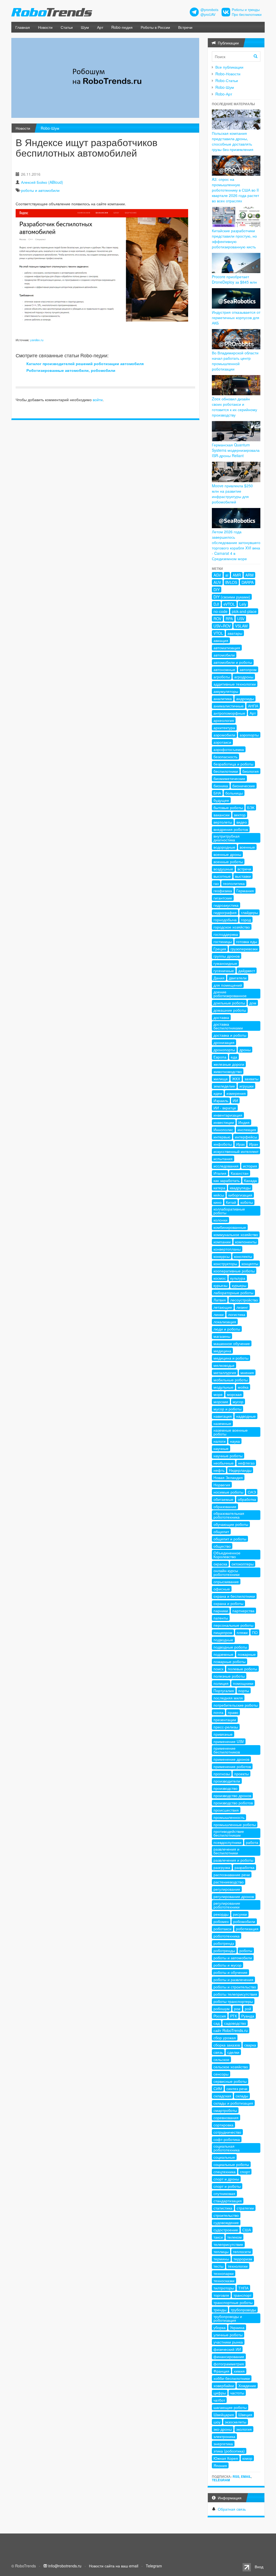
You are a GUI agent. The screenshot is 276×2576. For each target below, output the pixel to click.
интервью (222, 1137)
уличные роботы (228, 2335)
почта (218, 1712)
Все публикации (229, 67)
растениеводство (229, 1882)
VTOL (218, 633)
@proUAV (208, 15)
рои (237, 2009)
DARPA (248, 582)
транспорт (242, 2295)
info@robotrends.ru (65, 2566)
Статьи (67, 27)
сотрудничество (227, 2132)
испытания (223, 1159)
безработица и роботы (233, 764)
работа (252, 1842)
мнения (247, 1372)
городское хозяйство (232, 927)
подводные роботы (230, 1647)
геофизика (223, 891)
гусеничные (224, 971)
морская (234, 1394)
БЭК (251, 807)
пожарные (247, 1654)
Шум (85, 27)
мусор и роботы (227, 1409)
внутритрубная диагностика (227, 838)
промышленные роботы (235, 1825)
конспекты (243, 1256)
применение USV (229, 1741)
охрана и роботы (228, 1603)
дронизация (224, 1042)
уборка (220, 2327)
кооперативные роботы (234, 1271)
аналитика (223, 698)
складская (222, 2096)
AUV (217, 582)
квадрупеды (240, 1188)
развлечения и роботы (233, 1860)
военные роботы (228, 862)
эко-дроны (223, 2429)
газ (216, 883)
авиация (221, 640)
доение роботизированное (230, 994)
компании (222, 1242)
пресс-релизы (226, 1727)
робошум (222, 2009)
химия (239, 2371)
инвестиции (224, 1122)
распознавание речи (232, 1875)
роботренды (224, 1950)
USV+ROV (222, 626)
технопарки (224, 2273)
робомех (221, 1921)
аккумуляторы (226, 691)
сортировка (223, 2125)
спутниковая (224, 2193)
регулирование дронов (234, 1896)
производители (227, 1781)
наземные (222, 1423)
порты (244, 1691)
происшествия (226, 1810)
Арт (100, 27)
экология (244, 2429)
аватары (235, 633)
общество (222, 1546)
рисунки (240, 1914)
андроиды (245, 698)
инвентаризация (228, 1115)
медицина (222, 1351)
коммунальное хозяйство (236, 1234)
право (233, 1712)
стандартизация (228, 2201)
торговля (221, 2295)
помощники (243, 1683)
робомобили (244, 1921)
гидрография (225, 912)
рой (248, 2009)
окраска (220, 1564)
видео (242, 822)
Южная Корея (226, 2458)
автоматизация (227, 648)
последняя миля (228, 1698)
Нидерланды (240, 1470)
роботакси (222, 1929)
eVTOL (229, 604)
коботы (247, 1202)
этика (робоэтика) (229, 2451)
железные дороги (229, 1064)
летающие (223, 1307)
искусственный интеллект (236, 1151)
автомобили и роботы (233, 662)
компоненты (246, 1242)
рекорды (221, 1914)
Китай (231, 1202)
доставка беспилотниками (228, 1026)
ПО (255, 1632)
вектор (240, 815)
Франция (221, 2371)
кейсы (219, 1195)
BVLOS (231, 582)
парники (221, 1611)
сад (217, 2023)
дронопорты (224, 1050)
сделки (233, 2052)
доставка (221, 1017)
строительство (226, 2215)
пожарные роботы (230, 1661)
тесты (218, 2266)
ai (227, 575)
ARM (249, 575)
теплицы (221, 2252)
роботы (246, 1950)
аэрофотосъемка (229, 749)
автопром (248, 669)
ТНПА (243, 2288)
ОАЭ (252, 1492)
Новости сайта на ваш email (114, 2566)
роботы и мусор (227, 1965)
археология (224, 720)
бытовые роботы (228, 807)
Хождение (247, 2386)
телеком (234, 2237)
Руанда (248, 2016)
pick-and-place (244, 611)
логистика (237, 1314)
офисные (222, 1589)
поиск (218, 1669)
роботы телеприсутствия (235, 1994)
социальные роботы (231, 2164)
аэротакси (222, 742)
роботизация (247, 1929)
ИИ (235, 1100)
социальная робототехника (227, 2148)
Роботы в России (155, 27)
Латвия (220, 1300)
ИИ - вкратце (225, 1108)
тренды (220, 2310)
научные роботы (228, 1456)
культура (238, 1278)
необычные (224, 1463)
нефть (219, 1470)
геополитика (234, 883)
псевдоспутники (227, 1842)
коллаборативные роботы (229, 1211)
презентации (225, 1720)
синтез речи (237, 2088)
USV (241, 619)
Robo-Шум (50, 128)
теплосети (242, 2252)
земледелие (224, 1086)
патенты (221, 1618)
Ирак (240, 1144)
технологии (238, 2266)
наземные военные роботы (231, 1432)
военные (247, 847)
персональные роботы (233, 1625)
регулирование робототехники (227, 1905)
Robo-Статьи (227, 80)
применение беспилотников (227, 1750)
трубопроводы (243, 2310)
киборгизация (240, 1195)
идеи (218, 1093)
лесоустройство (244, 1300)
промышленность (229, 1817)
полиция (221, 1683)
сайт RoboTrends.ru (231, 2030)
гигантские (223, 898)
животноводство (228, 1071)
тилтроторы (224, 2288)
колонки (220, 1220)
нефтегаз (246, 1463)
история (250, 1166)
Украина (237, 2327)
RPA (229, 619)
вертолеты (223, 822)
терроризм (243, 2259)
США (247, 2230)
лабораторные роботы (233, 1293)
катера (219, 1188)
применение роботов (232, 1766)
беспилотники (226, 771)
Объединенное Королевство (227, 1555)
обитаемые (223, 1499)
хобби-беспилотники (232, 2378)
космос (220, 1278)
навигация (223, 1416)
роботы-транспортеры (233, 2001)
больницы (234, 793)
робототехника (227, 1936)
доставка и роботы (230, 1035)
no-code (220, 611)
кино (218, 1202)
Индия (244, 1122)
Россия (220, 2016)
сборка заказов (227, 2045)
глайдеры (249, 912)
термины (221, 2259)
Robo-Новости (228, 74)
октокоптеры (243, 1564)
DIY (217, 590)
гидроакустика (226, 905)
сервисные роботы (230, 2081)
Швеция (245, 2415)
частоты (237, 2393)
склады (242, 2096)
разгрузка (222, 1867)
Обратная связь (232, 2509)
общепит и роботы (230, 1539)
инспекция (247, 1130)
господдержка (226, 934)
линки (219, 1314)
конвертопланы (227, 1249)
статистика (223, 2208)
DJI (216, 604)
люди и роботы (227, 1329)
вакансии (222, 815)
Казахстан (240, 1173)
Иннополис (223, 1130)
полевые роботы (242, 1669)
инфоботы (223, 1144)
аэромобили (224, 735)
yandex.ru (37, 340)
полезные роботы (229, 1676)
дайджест (247, 971)
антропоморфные (229, 713)
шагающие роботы (230, 2407)
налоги (220, 1441)
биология (251, 771)
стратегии (245, 2208)
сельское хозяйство (231, 2067)
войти (98, 400)
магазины (222, 1336)
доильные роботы (229, 1003)
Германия (245, 891)
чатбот (219, 2400)
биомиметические (229, 778)
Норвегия (222, 1485)
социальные (224, 2157)
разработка (244, 1867)
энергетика (223, 2444)
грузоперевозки (244, 949)
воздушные (223, 869)
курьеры (239, 1285)
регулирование (227, 1889)
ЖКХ (236, 1079)
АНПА (253, 706)
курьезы (220, 1285)
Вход (259, 2567)
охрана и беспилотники (234, 1596)
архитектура (224, 728)
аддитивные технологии (235, 684)
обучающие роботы (231, 1524)
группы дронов (227, 956)
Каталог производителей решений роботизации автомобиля (85, 364)
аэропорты (249, 735)
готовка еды (247, 941)
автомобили (224, 655)
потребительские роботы (236, 1705)
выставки (243, 876)
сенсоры (221, 2074)
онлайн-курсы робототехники (227, 1572)
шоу (217, 2422)
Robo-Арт (224, 94)
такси (218, 2237)
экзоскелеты (236, 2422)
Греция (220, 949)
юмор (247, 2458)
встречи (244, 869)
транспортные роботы (233, 2302)
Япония (220, 2465)
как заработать (227, 1180)
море (218, 1394)
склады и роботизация (233, 2103)
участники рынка (228, 2342)
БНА (217, 793)
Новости (45, 27)
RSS (236, 2476)
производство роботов (233, 1803)
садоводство (235, 2023)
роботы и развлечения (233, 1979)
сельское (221, 2059)
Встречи (185, 27)
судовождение (226, 2222)
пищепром (223, 1632)
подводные (223, 1640)
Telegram (221, 2480)
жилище (221, 1079)
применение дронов (231, 1759)
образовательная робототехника (229, 1515)
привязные (223, 1734)
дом (253, 1003)
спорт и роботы (227, 2186)
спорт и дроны (226, 2179)
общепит (221, 1532)
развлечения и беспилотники (226, 1851)
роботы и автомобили (40, 190)
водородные (224, 847)
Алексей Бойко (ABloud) (42, 182)
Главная (23, 27)
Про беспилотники (247, 15)
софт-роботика (227, 2139)
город (246, 920)
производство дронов (232, 1795)
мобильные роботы (231, 1380)
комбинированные (230, 1227)
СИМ (218, 2088)
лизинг (242, 1307)
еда (234, 1057)
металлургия (225, 1372)
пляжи (242, 1632)
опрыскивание (226, 1582)
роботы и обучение (230, 1972)
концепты (250, 1264)
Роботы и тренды (246, 10)
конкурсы (222, 1256)
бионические (244, 786)
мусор (238, 1402)
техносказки (224, 2281)
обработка (247, 1499)
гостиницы (223, 941)
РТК (234, 2016)
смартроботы (225, 2110)
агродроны (244, 677)
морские (221, 1402)
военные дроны (227, 854)
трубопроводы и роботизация (228, 2318)
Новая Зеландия (228, 1477)
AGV (217, 575)
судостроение (226, 2230)
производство (225, 1788)
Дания (219, 978)
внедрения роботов (231, 829)
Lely (243, 604)
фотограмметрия (229, 2364)
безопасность (225, 757)
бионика (221, 786)
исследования (226, 1166)
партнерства (243, 1611)
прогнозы (222, 1774)
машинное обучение (232, 1343)
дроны (245, 1050)
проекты (241, 1774)
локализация (225, 1322)
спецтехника (225, 2172)
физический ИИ (227, 2349)
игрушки (246, 1086)
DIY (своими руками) (232, 597)
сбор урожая (225, 2038)
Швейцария (224, 2415)
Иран (254, 1144)
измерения (236, 1093)
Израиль (221, 1100)
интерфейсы (246, 1137)
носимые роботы (228, 1492)
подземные (223, 1654)
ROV (217, 619)
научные (221, 1448)
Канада (250, 1180)
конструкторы (225, 1264)
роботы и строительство (235, 1987)
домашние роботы (230, 1010)
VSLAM (241, 626)
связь (218, 2052)
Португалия (224, 1691)
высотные (222, 876)
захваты (251, 1079)
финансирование (229, 2356)
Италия (220, 1173)
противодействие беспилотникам (229, 1833)
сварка (250, 2045)
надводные (246, 1416)
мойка (243, 1387)
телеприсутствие (228, 2244)
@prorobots (209, 10)
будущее (221, 800)
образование (225, 1506)
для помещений (228, 985)
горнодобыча (225, 920)
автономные (224, 669)
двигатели (238, 978)
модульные (223, 1387)
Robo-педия (122, 27)
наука (235, 1441)
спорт (245, 2172)
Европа (220, 1057)
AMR (237, 575)
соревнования (226, 2118)
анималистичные (229, 706)
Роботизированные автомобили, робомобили (71, 370)
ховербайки (224, 2386)
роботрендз (224, 1943)
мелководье (224, 1365)
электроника (224, 2436)
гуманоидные (225, 963)
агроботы (222, 677)
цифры (220, 2393)
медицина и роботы (231, 1358)
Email (246, 2476)
